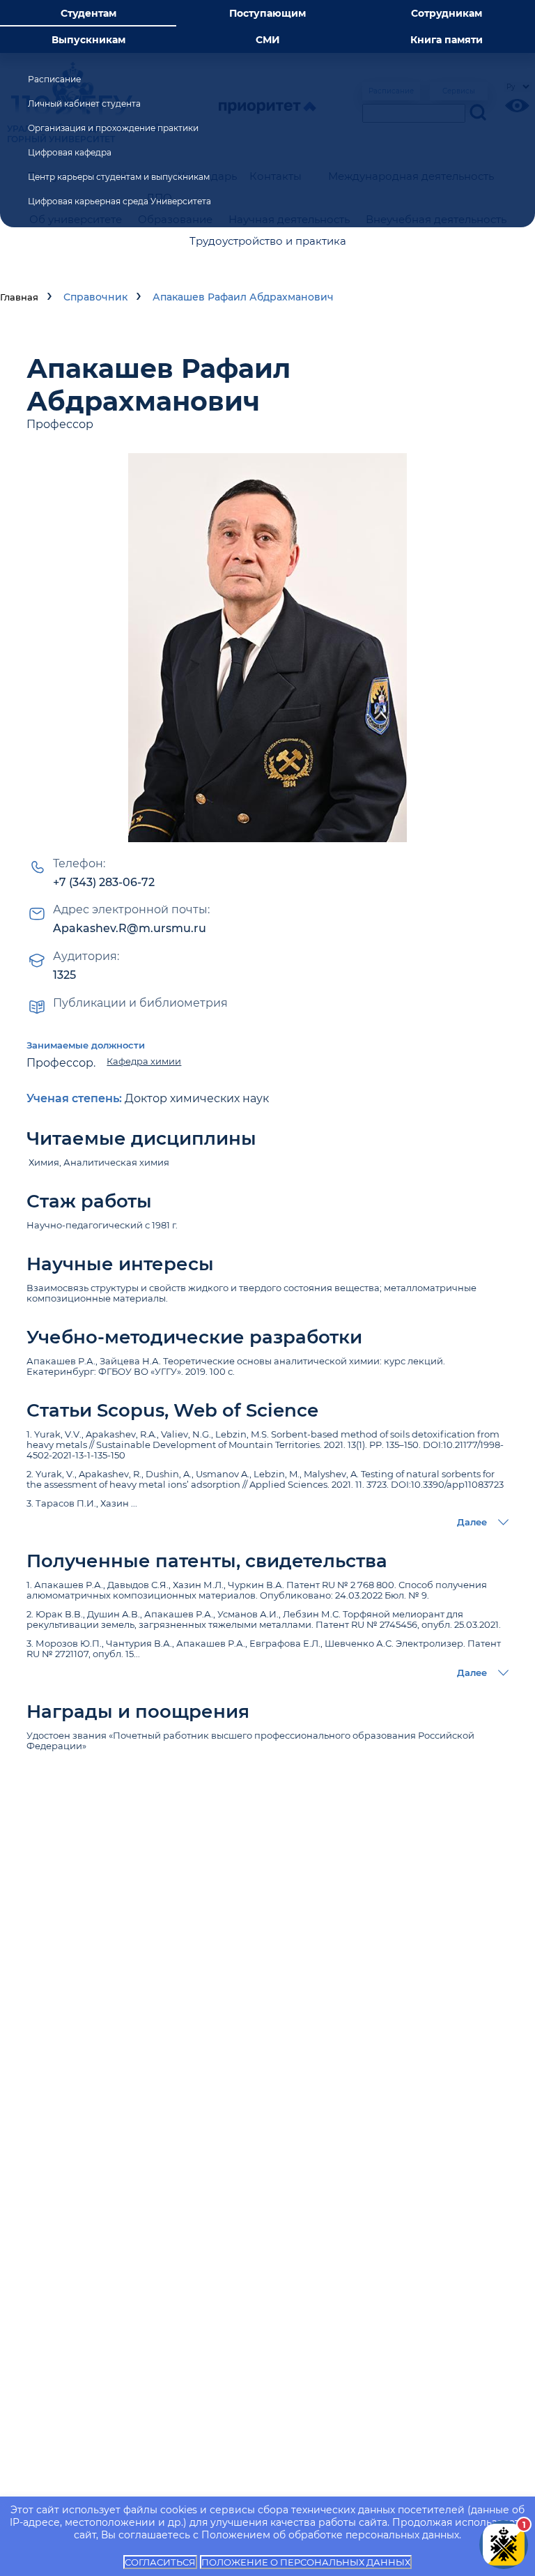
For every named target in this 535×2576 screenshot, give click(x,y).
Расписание (54, 79)
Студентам (88, 13)
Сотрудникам (447, 13)
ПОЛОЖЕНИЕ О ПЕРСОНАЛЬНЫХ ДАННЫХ (306, 2562)
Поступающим (267, 13)
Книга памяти (447, 40)
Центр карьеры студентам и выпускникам (119, 177)
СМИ (268, 40)
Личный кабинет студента (84, 104)
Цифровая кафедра (70, 152)
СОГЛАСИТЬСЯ (160, 2562)
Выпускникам (88, 40)
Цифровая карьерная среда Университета (119, 201)
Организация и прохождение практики (113, 128)
